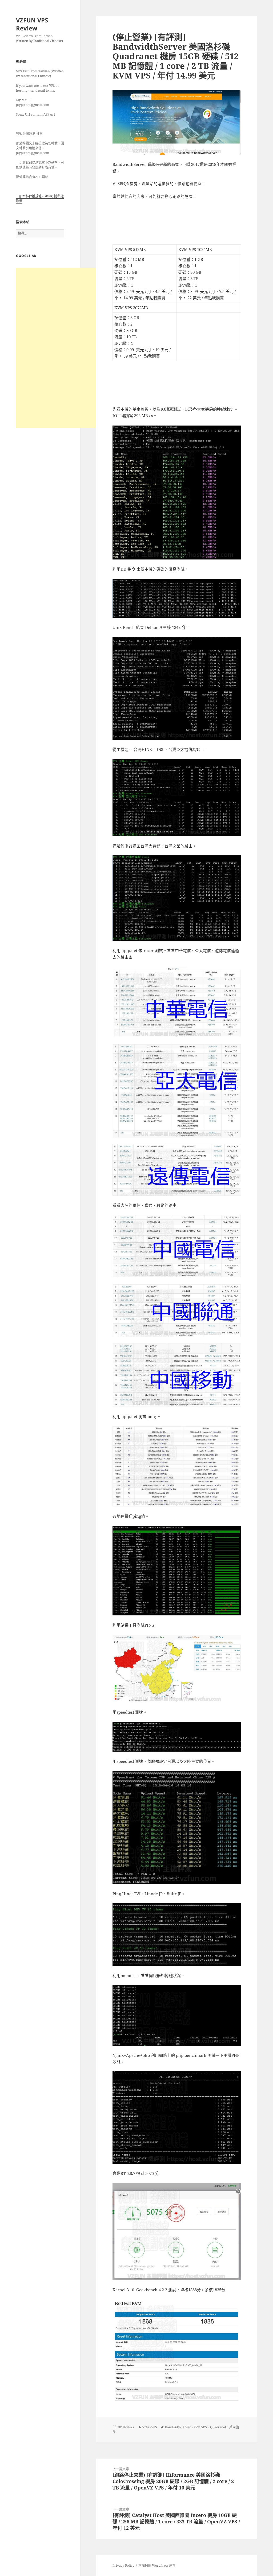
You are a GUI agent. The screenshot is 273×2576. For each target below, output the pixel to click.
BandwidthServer (178, 2427)
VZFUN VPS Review (32, 24)
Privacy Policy (123, 2565)
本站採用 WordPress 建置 (157, 2565)
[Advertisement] (56, 348)
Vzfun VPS (150, 2427)
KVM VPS (200, 2427)
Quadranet (218, 2427)
